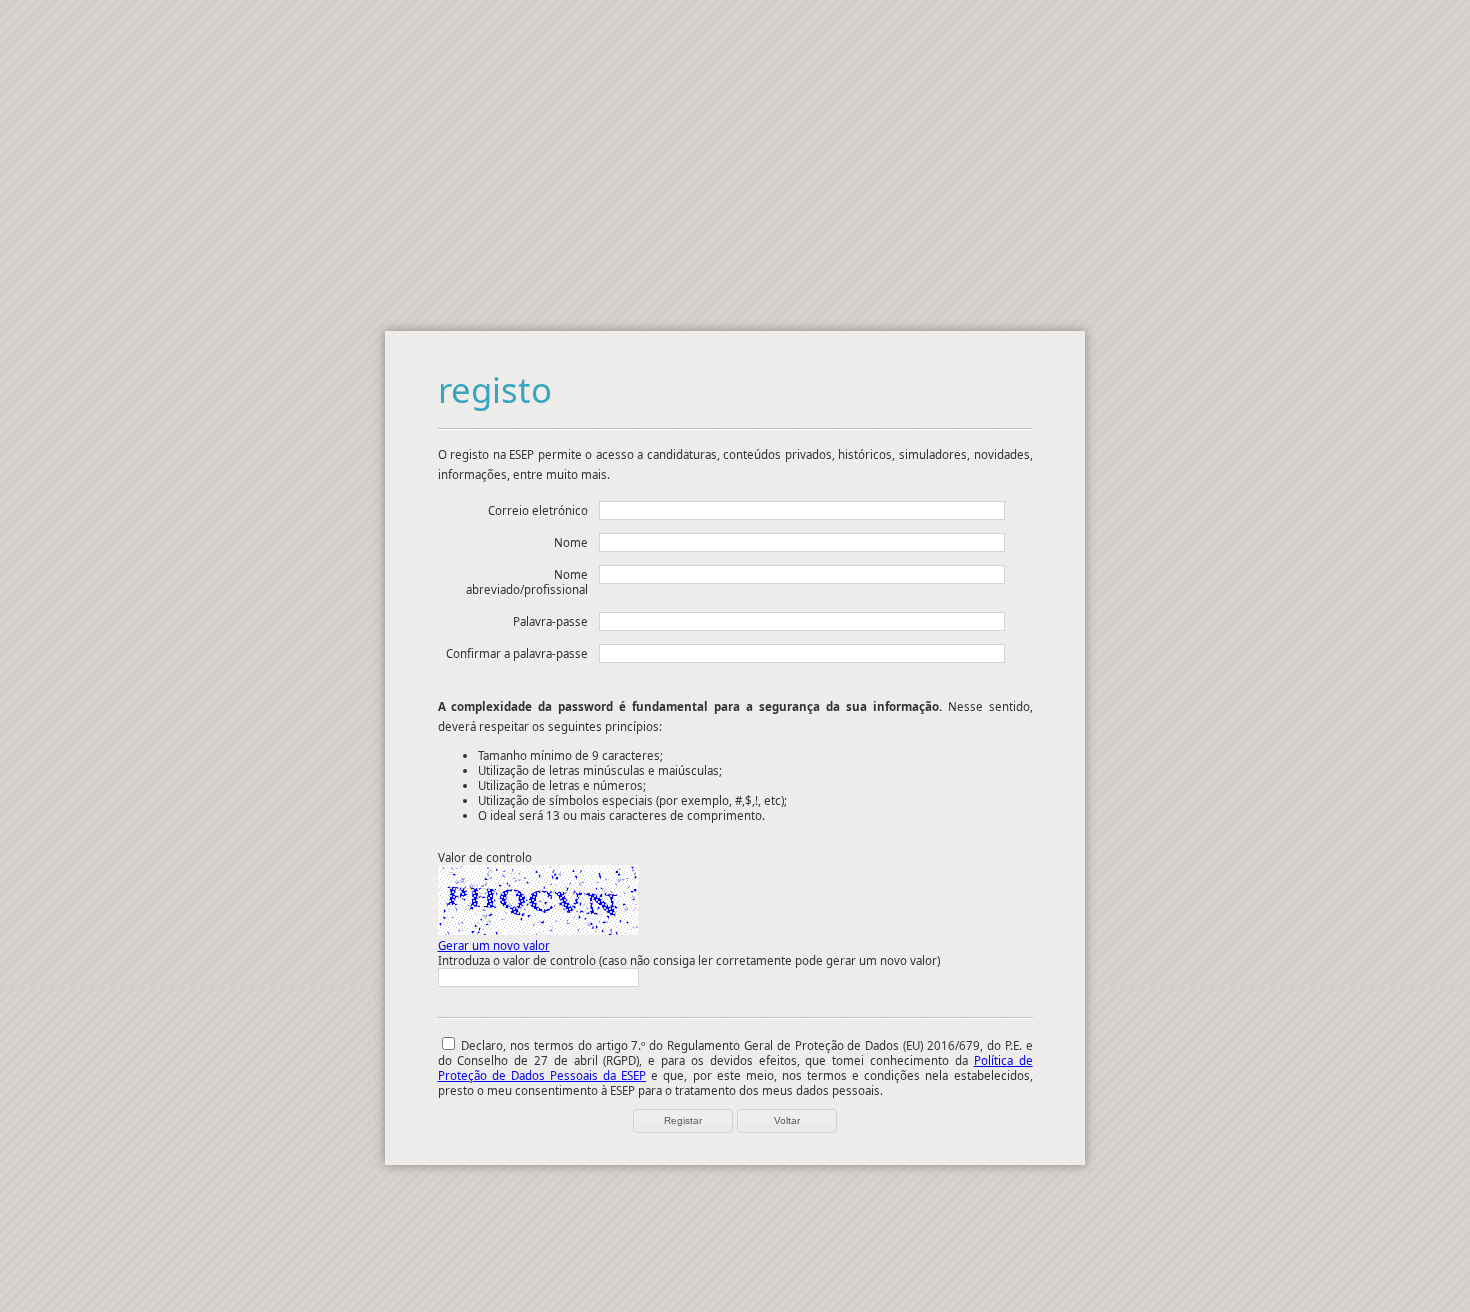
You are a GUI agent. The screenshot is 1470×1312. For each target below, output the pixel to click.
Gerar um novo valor (494, 945)
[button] (683, 1121)
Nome (571, 542)
